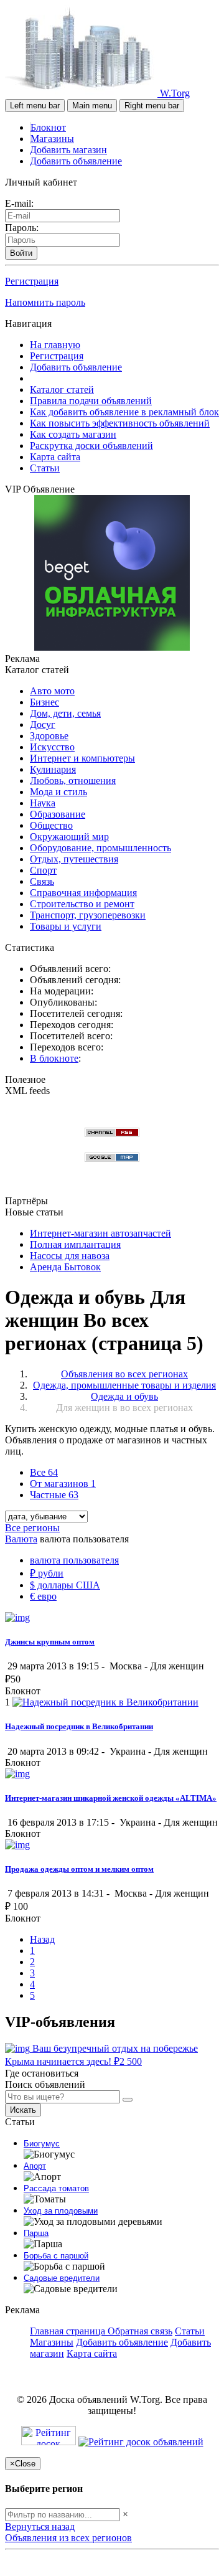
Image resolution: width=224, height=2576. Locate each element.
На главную (55, 345)
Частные (54, 1495)
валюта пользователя (74, 1560)
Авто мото (52, 691)
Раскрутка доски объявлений (91, 446)
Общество (51, 825)
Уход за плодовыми (61, 2211)
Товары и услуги (66, 926)
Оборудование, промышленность (100, 848)
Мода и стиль (58, 792)
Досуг (43, 724)
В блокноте (54, 1058)
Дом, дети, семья (65, 713)
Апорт (35, 2166)
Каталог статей (62, 389)
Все (44, 1472)
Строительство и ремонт (82, 904)
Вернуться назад (40, 2526)
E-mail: (19, 203)
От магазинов (63, 1484)
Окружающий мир (69, 837)
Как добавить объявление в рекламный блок (124, 412)
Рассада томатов (56, 2188)
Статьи (45, 468)
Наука (43, 803)
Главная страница (69, 2331)
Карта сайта (55, 457)
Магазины (52, 139)
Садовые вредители (62, 2278)
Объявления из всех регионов (68, 2538)
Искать (23, 2110)
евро (43, 1596)
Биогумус (42, 2144)
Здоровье (49, 736)
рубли (47, 1573)
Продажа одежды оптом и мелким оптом (79, 1869)
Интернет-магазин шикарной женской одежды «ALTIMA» (111, 1798)
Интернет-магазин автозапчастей (100, 1233)
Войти (21, 253)
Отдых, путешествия (74, 859)
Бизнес (44, 702)
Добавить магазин (68, 150)
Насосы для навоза (70, 1256)
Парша (36, 2233)
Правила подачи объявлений (91, 401)
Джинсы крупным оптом (50, 1642)
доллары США (65, 1585)
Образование (58, 814)
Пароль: (22, 228)
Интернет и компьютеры (82, 758)
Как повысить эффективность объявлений (120, 423)
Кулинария (53, 769)
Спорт (43, 870)
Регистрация (32, 281)
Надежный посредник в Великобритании (79, 1726)
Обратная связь (140, 2331)
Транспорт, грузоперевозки (88, 915)
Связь (42, 881)
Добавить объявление (76, 161)
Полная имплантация (75, 1244)
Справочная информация (83, 893)
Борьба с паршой (56, 2256)
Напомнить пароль (45, 302)
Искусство (52, 747)
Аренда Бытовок (65, 1267)
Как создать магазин (73, 434)
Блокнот (48, 127)
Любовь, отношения (73, 781)
